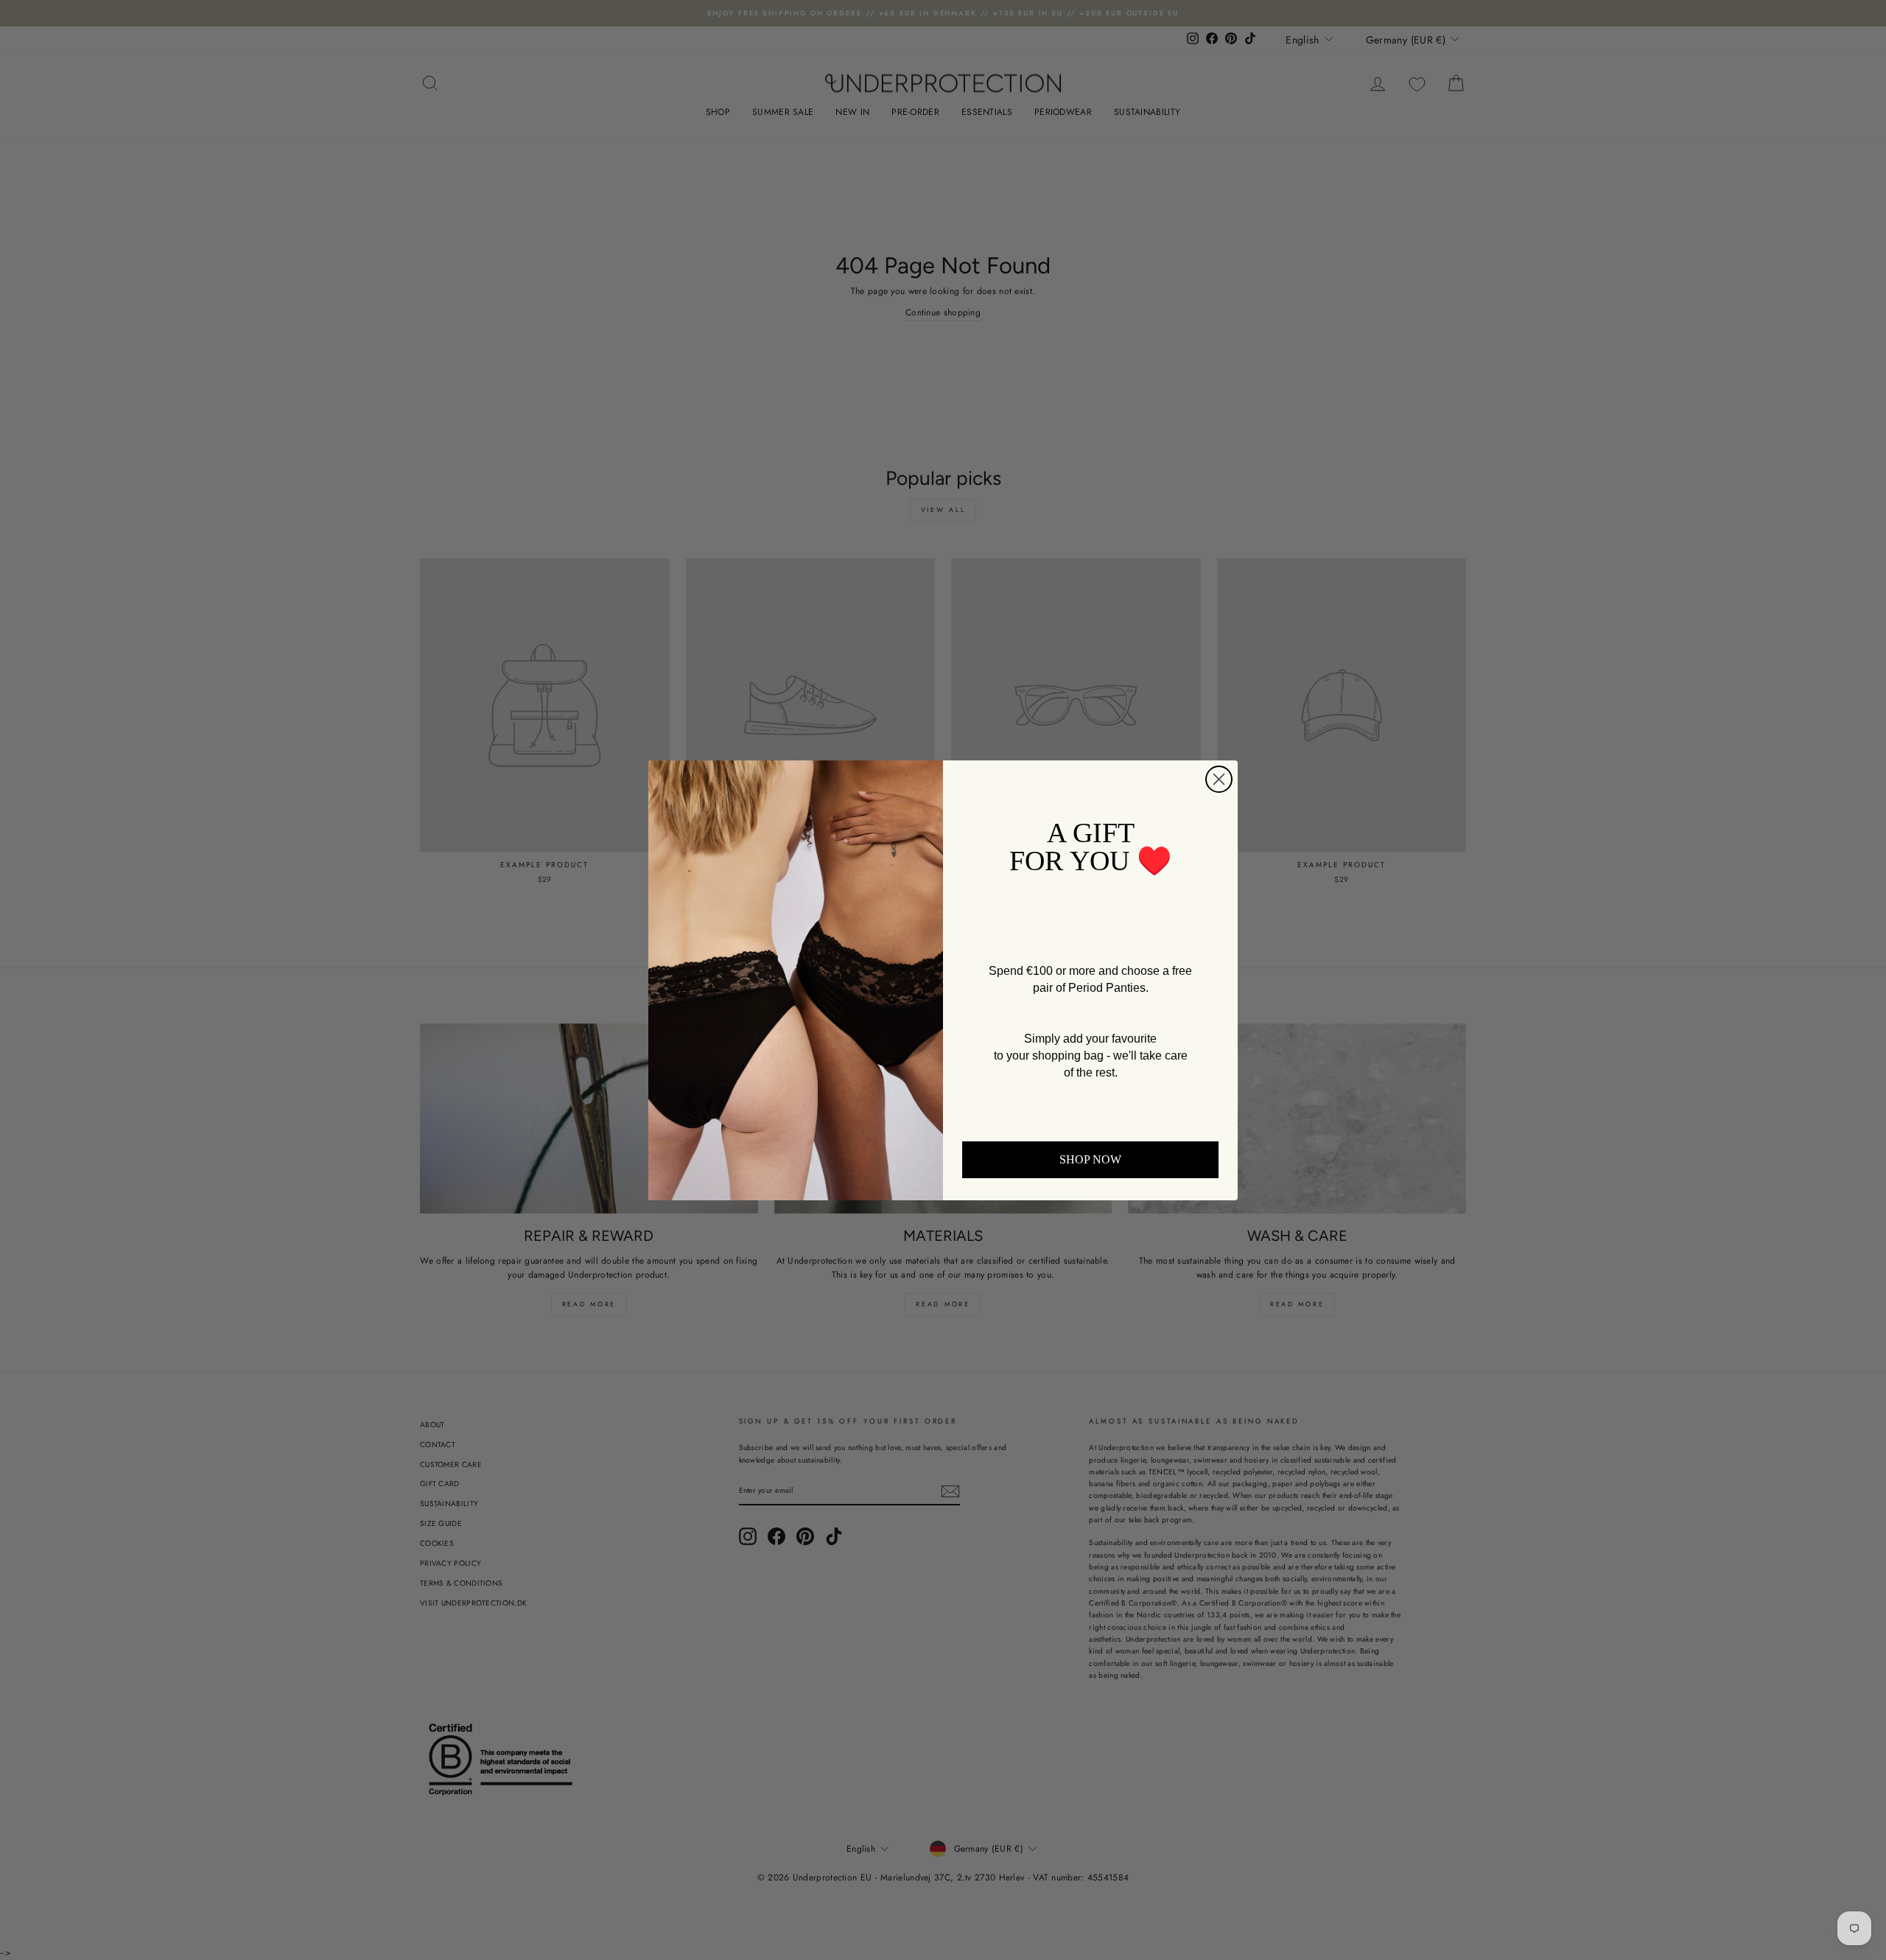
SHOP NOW (1090, 1159)
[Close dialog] (1219, 779)
